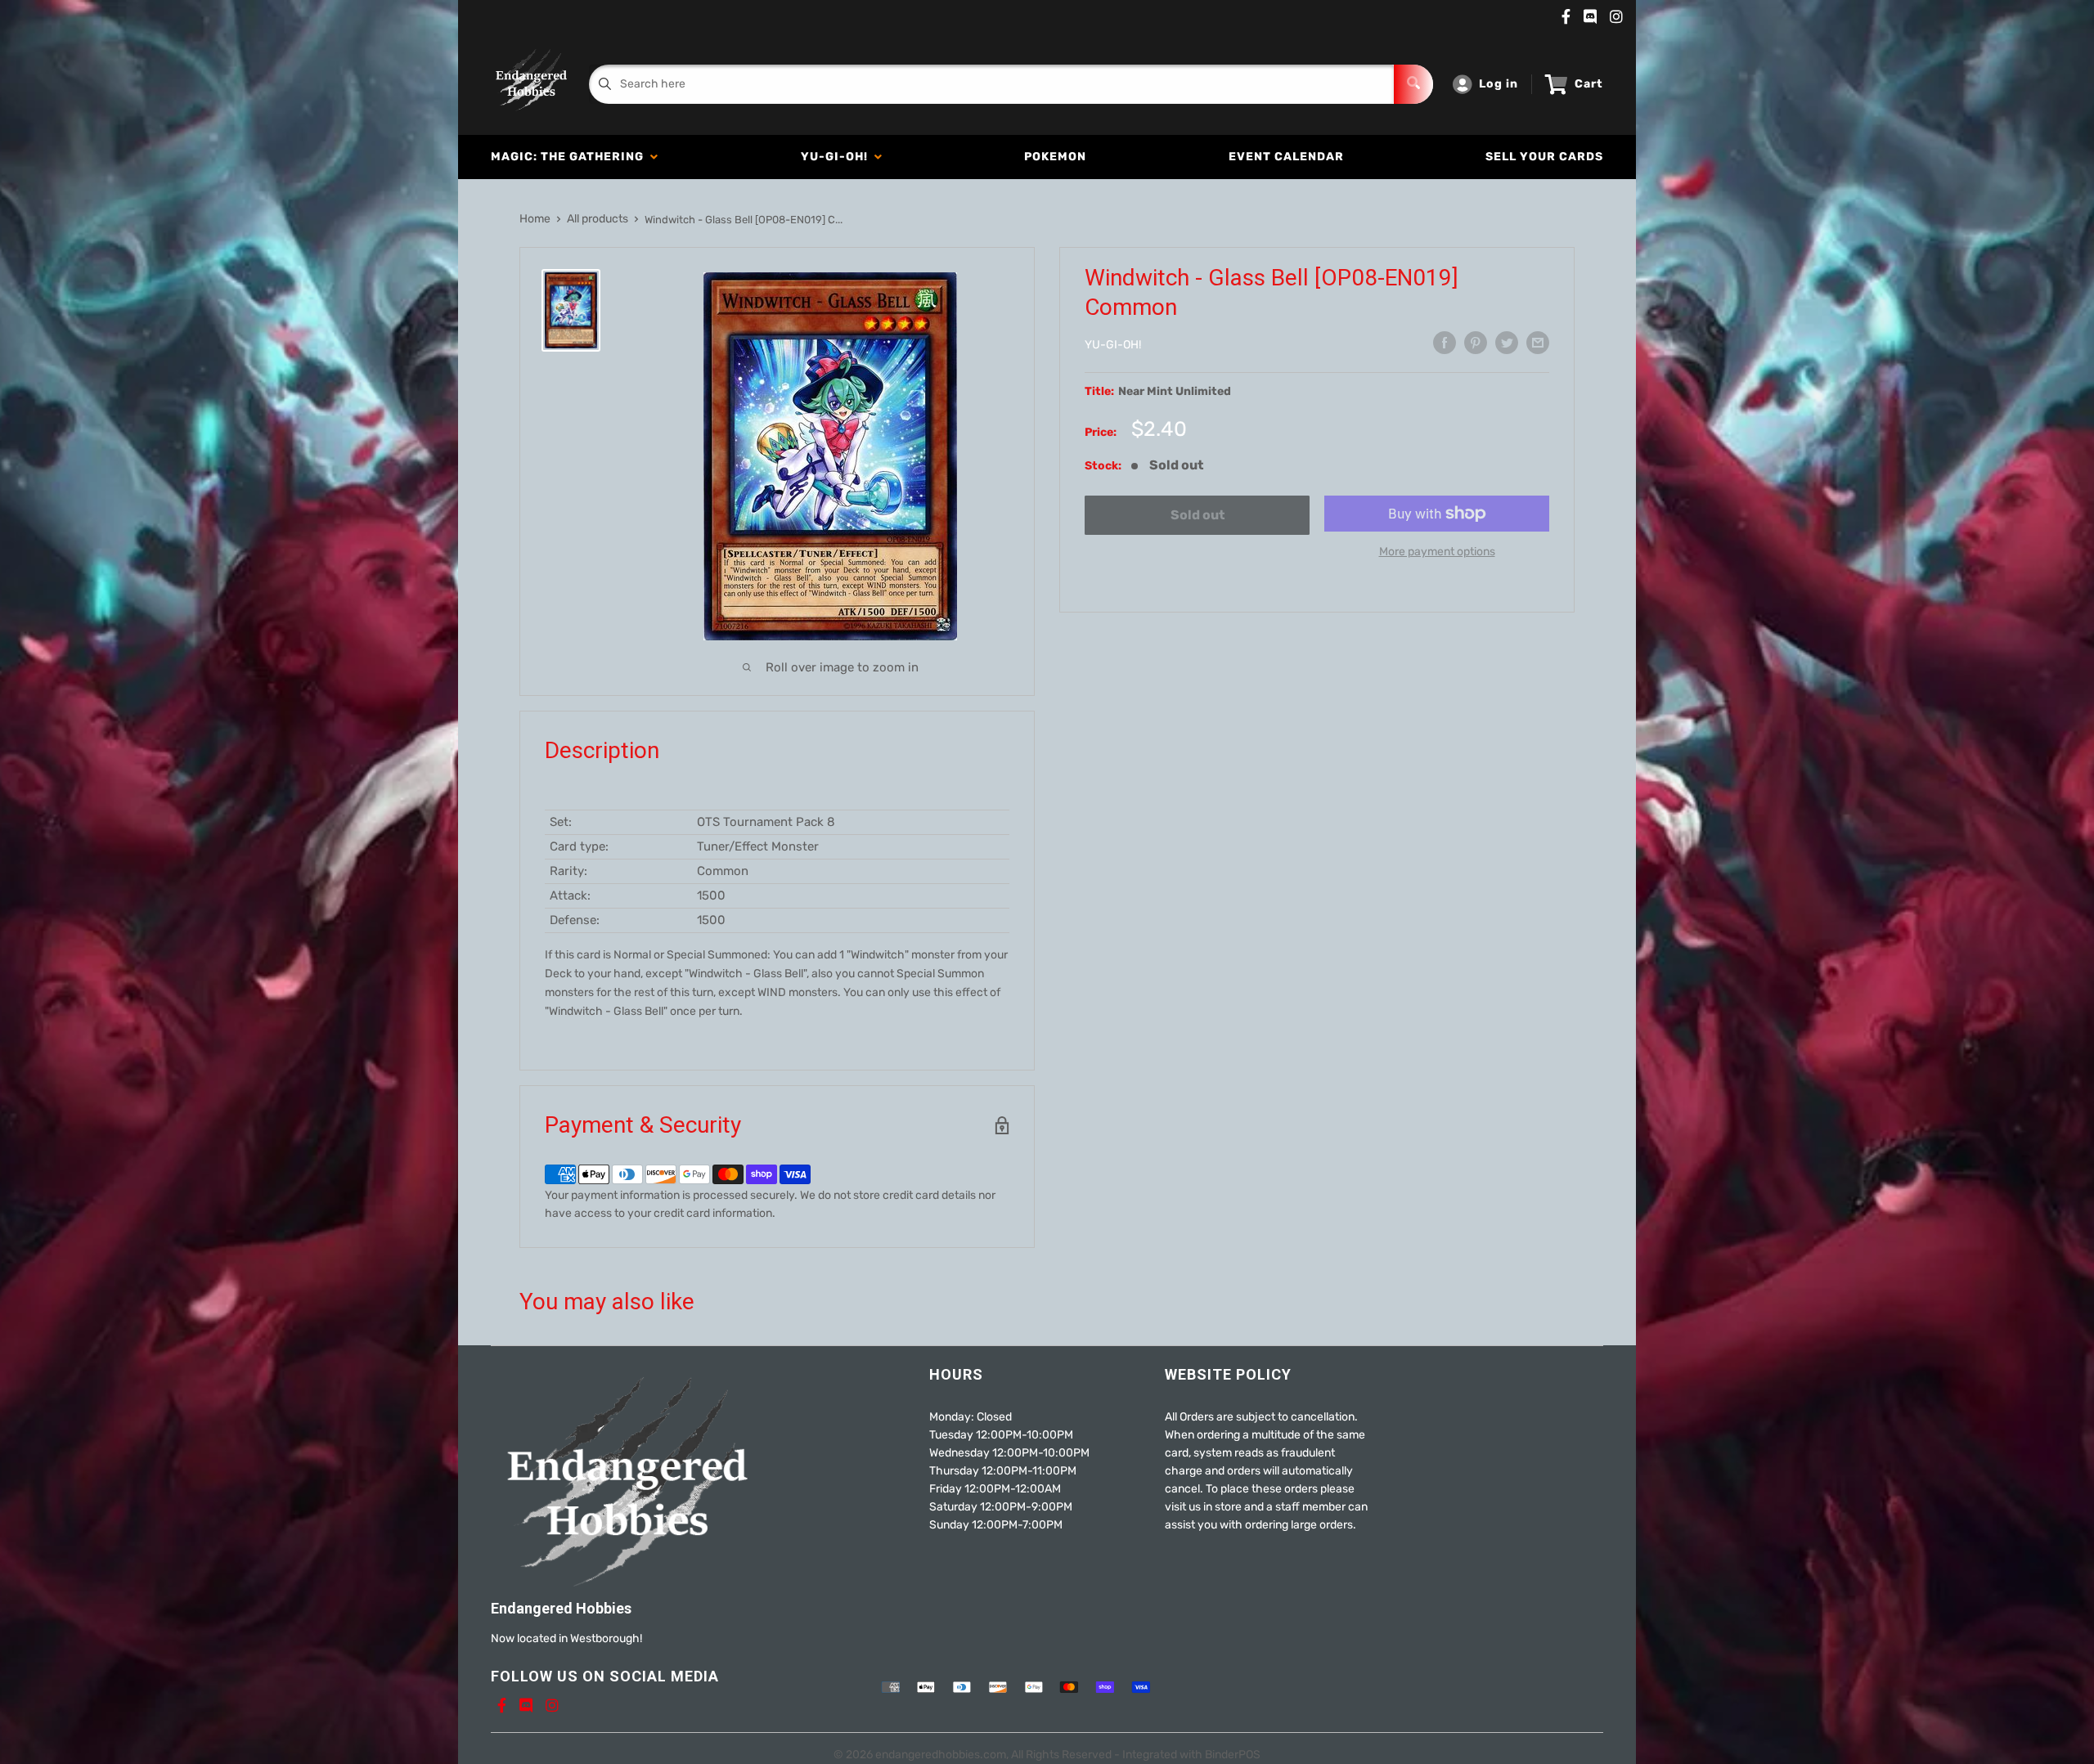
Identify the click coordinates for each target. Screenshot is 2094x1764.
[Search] (1413, 84)
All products (598, 219)
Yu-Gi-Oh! (838, 157)
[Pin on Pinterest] (1476, 343)
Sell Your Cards (1544, 157)
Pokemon (1055, 157)
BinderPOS (1233, 1755)
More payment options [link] (1437, 552)
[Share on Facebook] (1445, 343)
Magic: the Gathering (571, 157)
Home (535, 219)
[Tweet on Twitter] (1507, 343)
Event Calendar (1286, 157)
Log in (1499, 84)
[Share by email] (1538, 343)
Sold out (1198, 515)
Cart (1589, 84)
